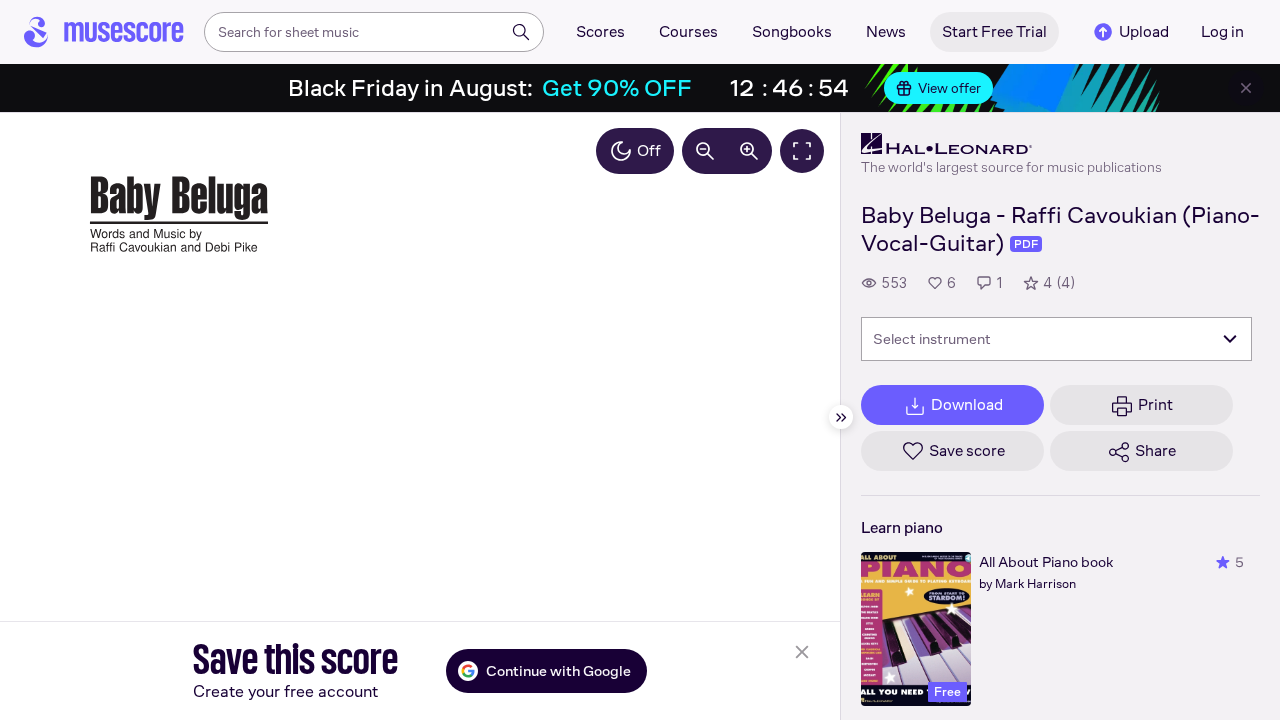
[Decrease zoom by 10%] (705, 151)
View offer (949, 88)
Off (649, 150)
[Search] (521, 32)
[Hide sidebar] (841, 417)
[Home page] (104, 32)
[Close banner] (1246, 88)
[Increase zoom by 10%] (749, 151)
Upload (1144, 31)
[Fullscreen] (802, 151)
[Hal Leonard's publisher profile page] (1011, 144)
